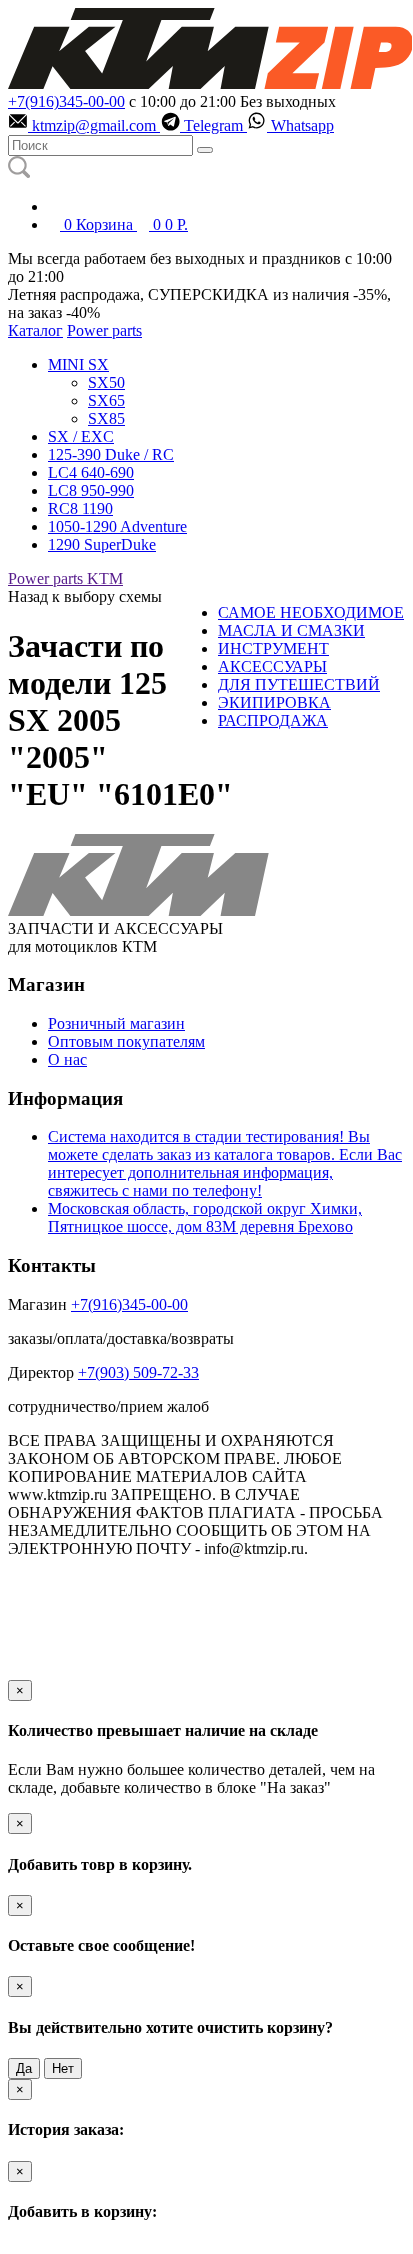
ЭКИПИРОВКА (274, 702)
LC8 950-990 (91, 490)
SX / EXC (81, 436)
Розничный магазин (116, 1023)
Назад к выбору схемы (85, 596)
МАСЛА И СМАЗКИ (291, 630)
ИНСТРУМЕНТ (273, 648)
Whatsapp (300, 125)
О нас (67, 1059)
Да (24, 2068)
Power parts (104, 330)
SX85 (106, 418)
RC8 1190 (80, 508)
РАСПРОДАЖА (273, 720)
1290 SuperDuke (102, 544)
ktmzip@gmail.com (94, 125)
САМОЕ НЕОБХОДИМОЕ (311, 612)
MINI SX (78, 364)
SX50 (106, 382)
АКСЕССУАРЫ (272, 666)
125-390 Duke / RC (111, 454)
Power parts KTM (65, 578)
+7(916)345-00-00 (66, 101)
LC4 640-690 (91, 472)
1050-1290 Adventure (117, 526)
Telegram (213, 125)
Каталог (35, 330)
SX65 (106, 400)
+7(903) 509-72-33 (138, 1372)
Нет (63, 2068)
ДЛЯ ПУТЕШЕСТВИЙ (299, 684)
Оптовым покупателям (126, 1041)
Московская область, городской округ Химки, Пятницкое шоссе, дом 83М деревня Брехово (205, 1217)
